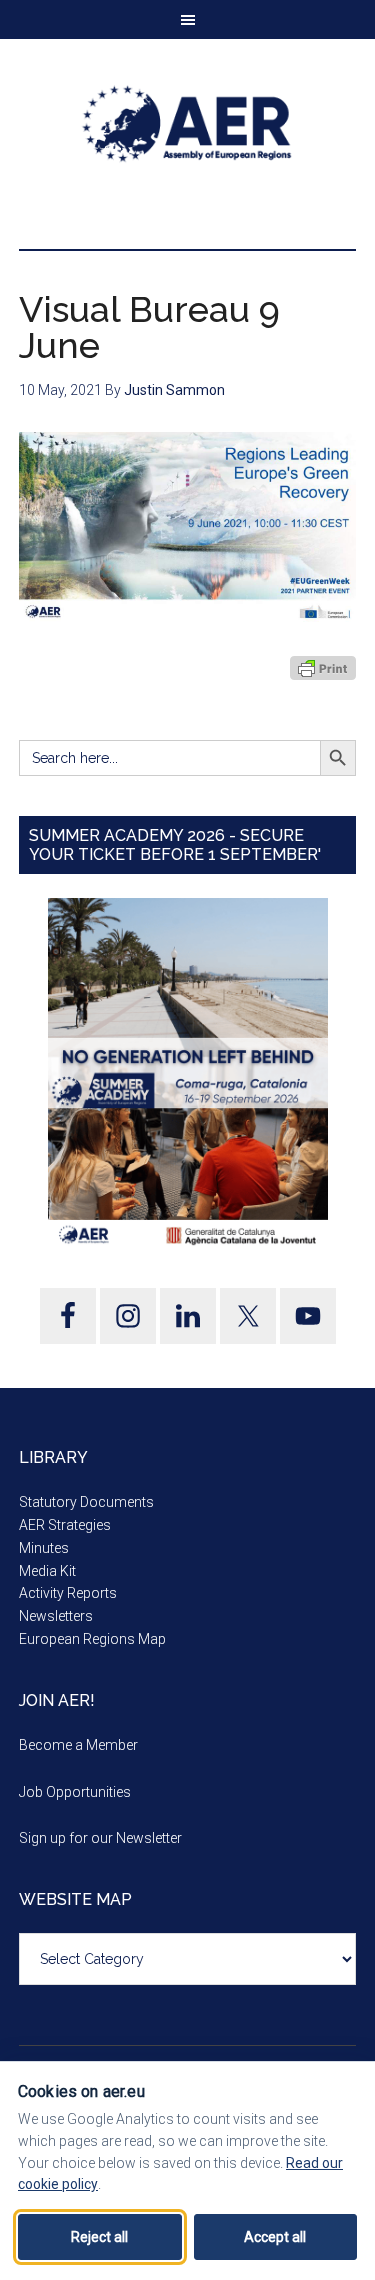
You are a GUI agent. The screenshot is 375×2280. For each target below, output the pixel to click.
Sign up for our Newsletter (100, 1838)
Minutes (44, 1548)
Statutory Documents (86, 1502)
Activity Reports (68, 1593)
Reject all (99, 2237)
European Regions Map (92, 1639)
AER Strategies (65, 1525)
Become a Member (78, 1745)
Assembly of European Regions (188, 124)
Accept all (275, 2237)
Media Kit (47, 1571)
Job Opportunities (75, 1792)
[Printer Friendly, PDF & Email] (323, 668)
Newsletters (56, 1616)
